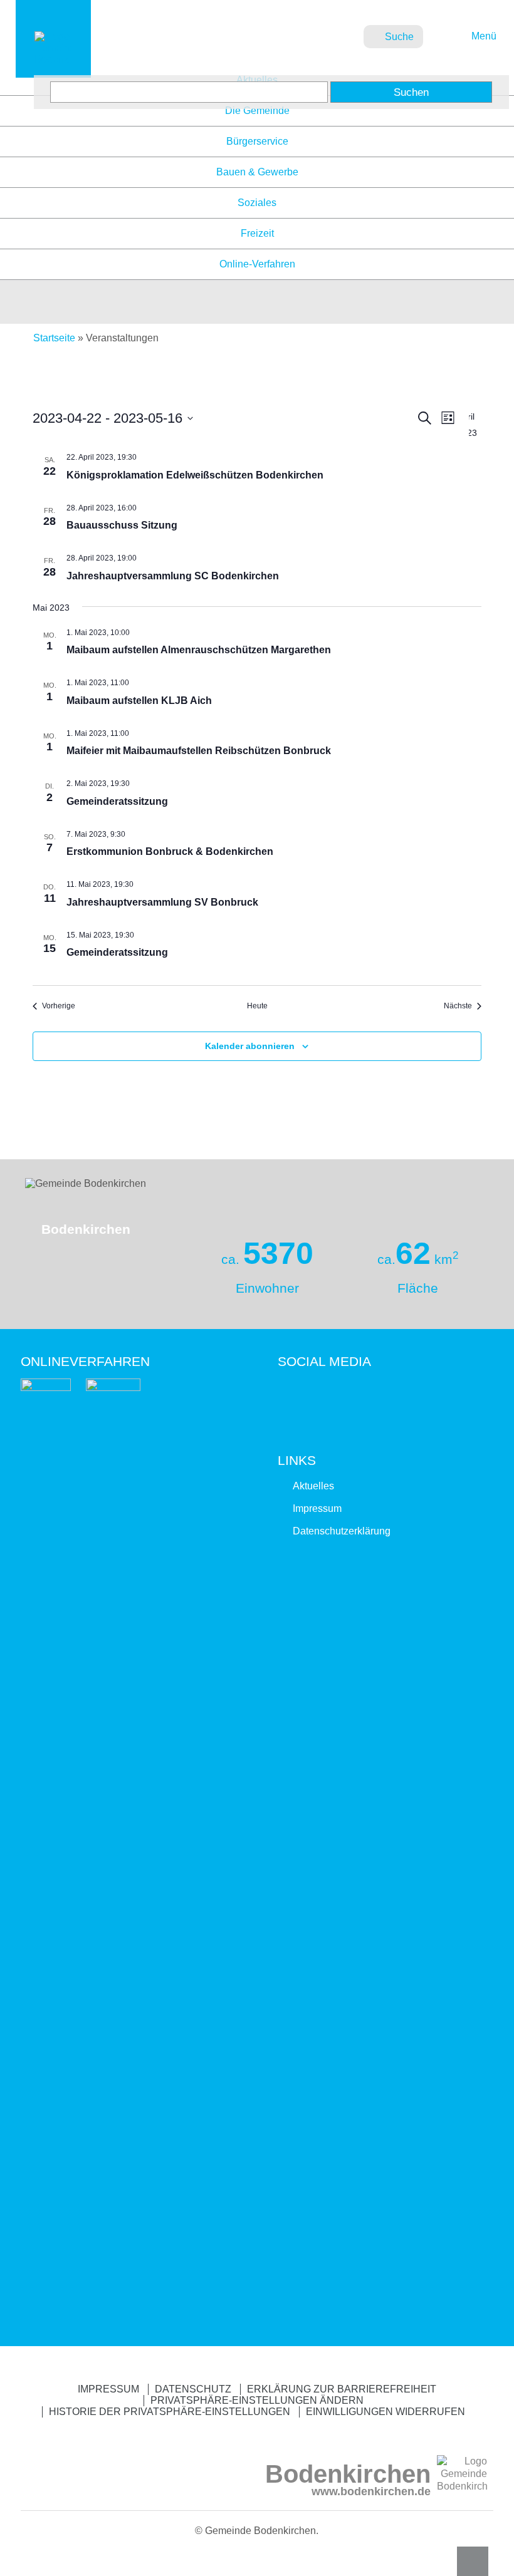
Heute (257, 1006)
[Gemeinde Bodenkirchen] (53, 59)
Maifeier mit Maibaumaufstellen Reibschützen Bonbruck (199, 751)
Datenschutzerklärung (342, 1531)
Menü (482, 36)
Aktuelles (313, 1486)
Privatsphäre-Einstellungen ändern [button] (257, 2400)
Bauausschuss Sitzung (122, 525)
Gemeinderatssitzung (117, 801)
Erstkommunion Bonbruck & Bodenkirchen (170, 851)
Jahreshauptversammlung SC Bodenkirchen (173, 576)
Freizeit (257, 233)
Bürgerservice (257, 141)
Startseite (54, 338)
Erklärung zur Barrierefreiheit (342, 2389)
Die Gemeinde (257, 111)
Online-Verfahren (257, 264)
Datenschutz (193, 2389)
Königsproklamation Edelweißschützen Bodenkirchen (195, 475)
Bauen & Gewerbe (257, 172)
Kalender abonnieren (250, 1046)
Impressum (317, 1508)
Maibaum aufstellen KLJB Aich (139, 701)
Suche (399, 37)
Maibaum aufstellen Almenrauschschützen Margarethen (199, 650)
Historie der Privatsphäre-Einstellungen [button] (170, 2412)
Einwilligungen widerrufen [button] (385, 2412)
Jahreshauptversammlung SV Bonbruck (162, 902)
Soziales (257, 203)
